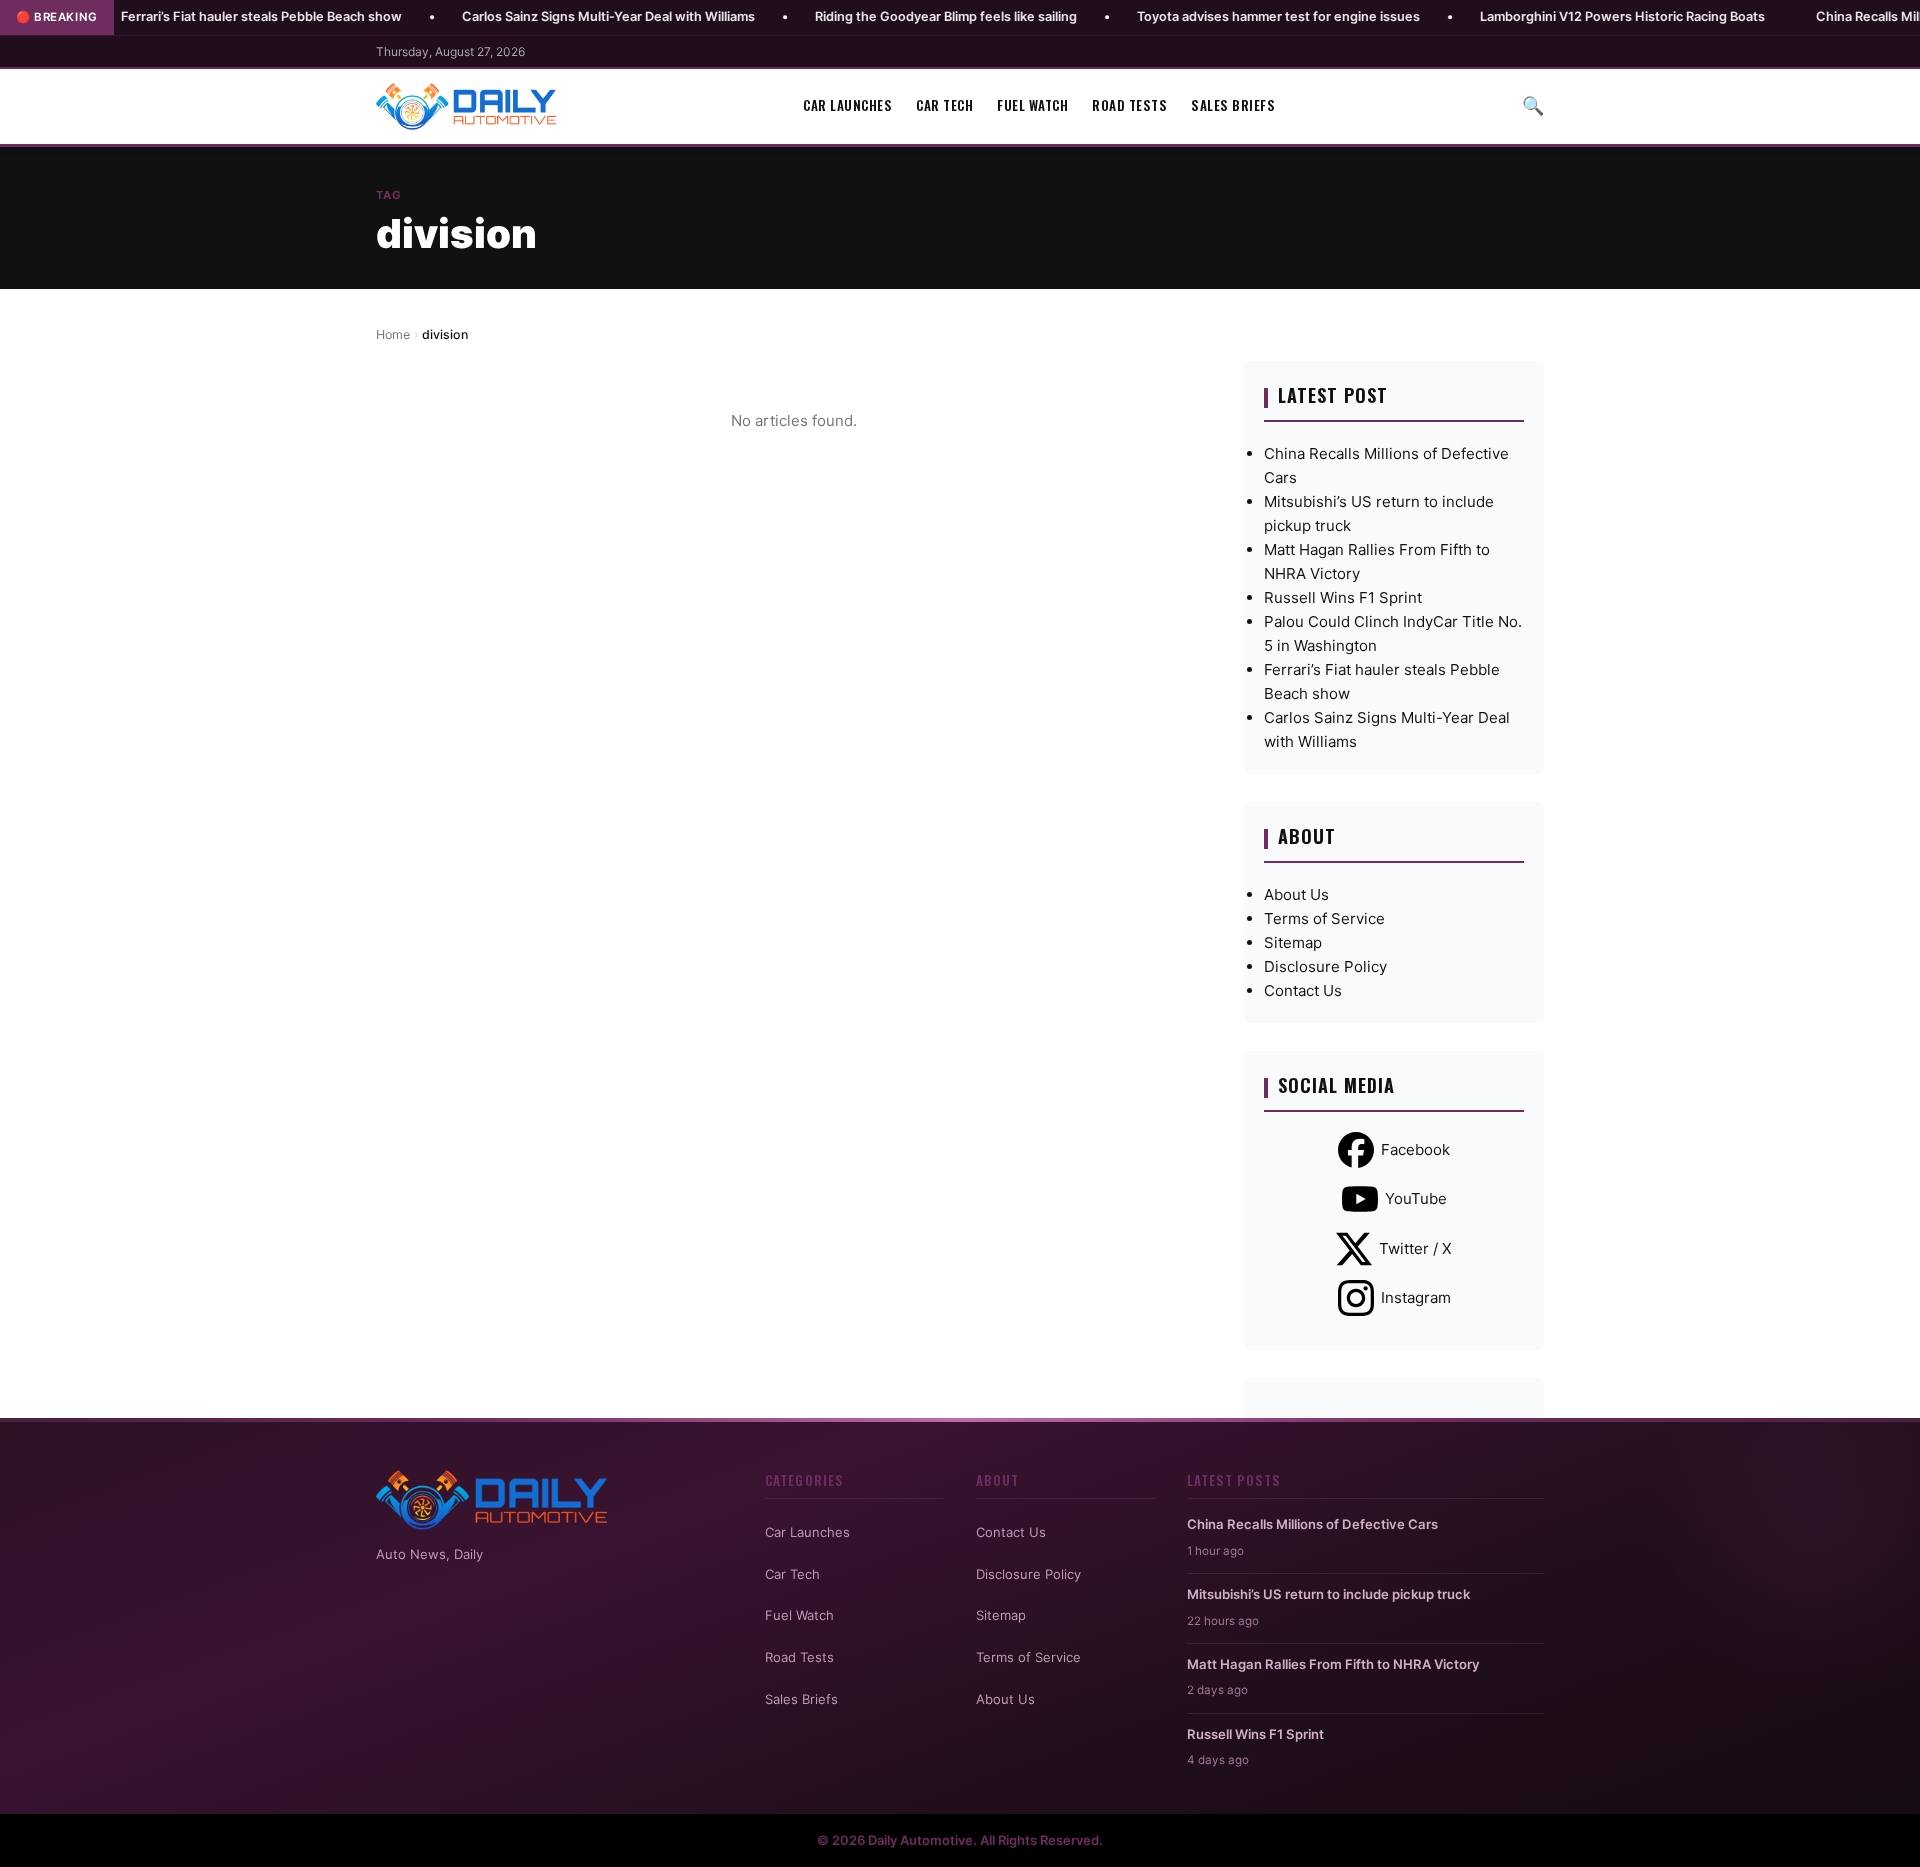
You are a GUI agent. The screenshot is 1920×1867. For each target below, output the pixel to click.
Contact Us (1303, 990)
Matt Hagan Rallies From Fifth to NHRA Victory (1333, 1664)
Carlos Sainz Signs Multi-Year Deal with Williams (543, 16)
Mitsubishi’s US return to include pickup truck (1328, 1594)
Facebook (1415, 1149)
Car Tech (944, 106)
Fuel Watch (1032, 106)
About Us (1296, 894)
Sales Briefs (1233, 106)
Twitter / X (1415, 1248)
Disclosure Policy (1325, 966)
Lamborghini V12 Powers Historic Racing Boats (1557, 16)
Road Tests (1129, 106)
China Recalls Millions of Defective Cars (1312, 1524)
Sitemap (1293, 942)
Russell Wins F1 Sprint (1343, 597)
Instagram (1416, 1297)
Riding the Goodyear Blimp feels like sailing (881, 16)
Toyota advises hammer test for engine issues (1213, 16)
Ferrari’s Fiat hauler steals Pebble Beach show (196, 16)
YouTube (1416, 1198)
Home (393, 334)
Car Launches (847, 106)
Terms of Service (1324, 918)
